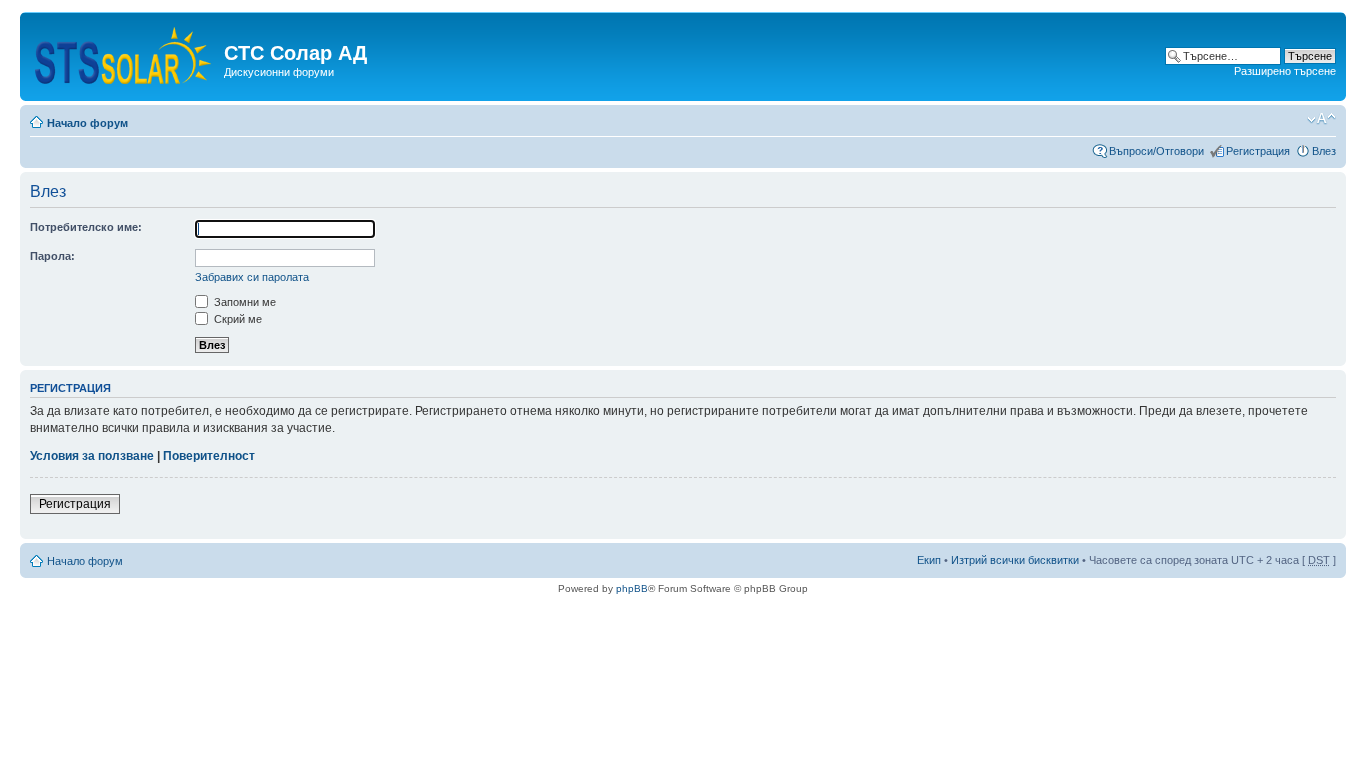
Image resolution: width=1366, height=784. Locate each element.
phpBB (632, 588)
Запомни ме (243, 302)
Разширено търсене (1285, 71)
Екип (929, 560)
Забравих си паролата (252, 277)
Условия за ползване (92, 456)
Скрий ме (236, 319)
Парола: (52, 256)
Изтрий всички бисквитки (1015, 560)
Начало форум (87, 123)
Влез (1324, 151)
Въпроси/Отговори (1156, 151)
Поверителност (209, 456)
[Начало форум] (124, 51)
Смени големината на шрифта (1321, 119)
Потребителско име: (86, 227)
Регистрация (1258, 151)
